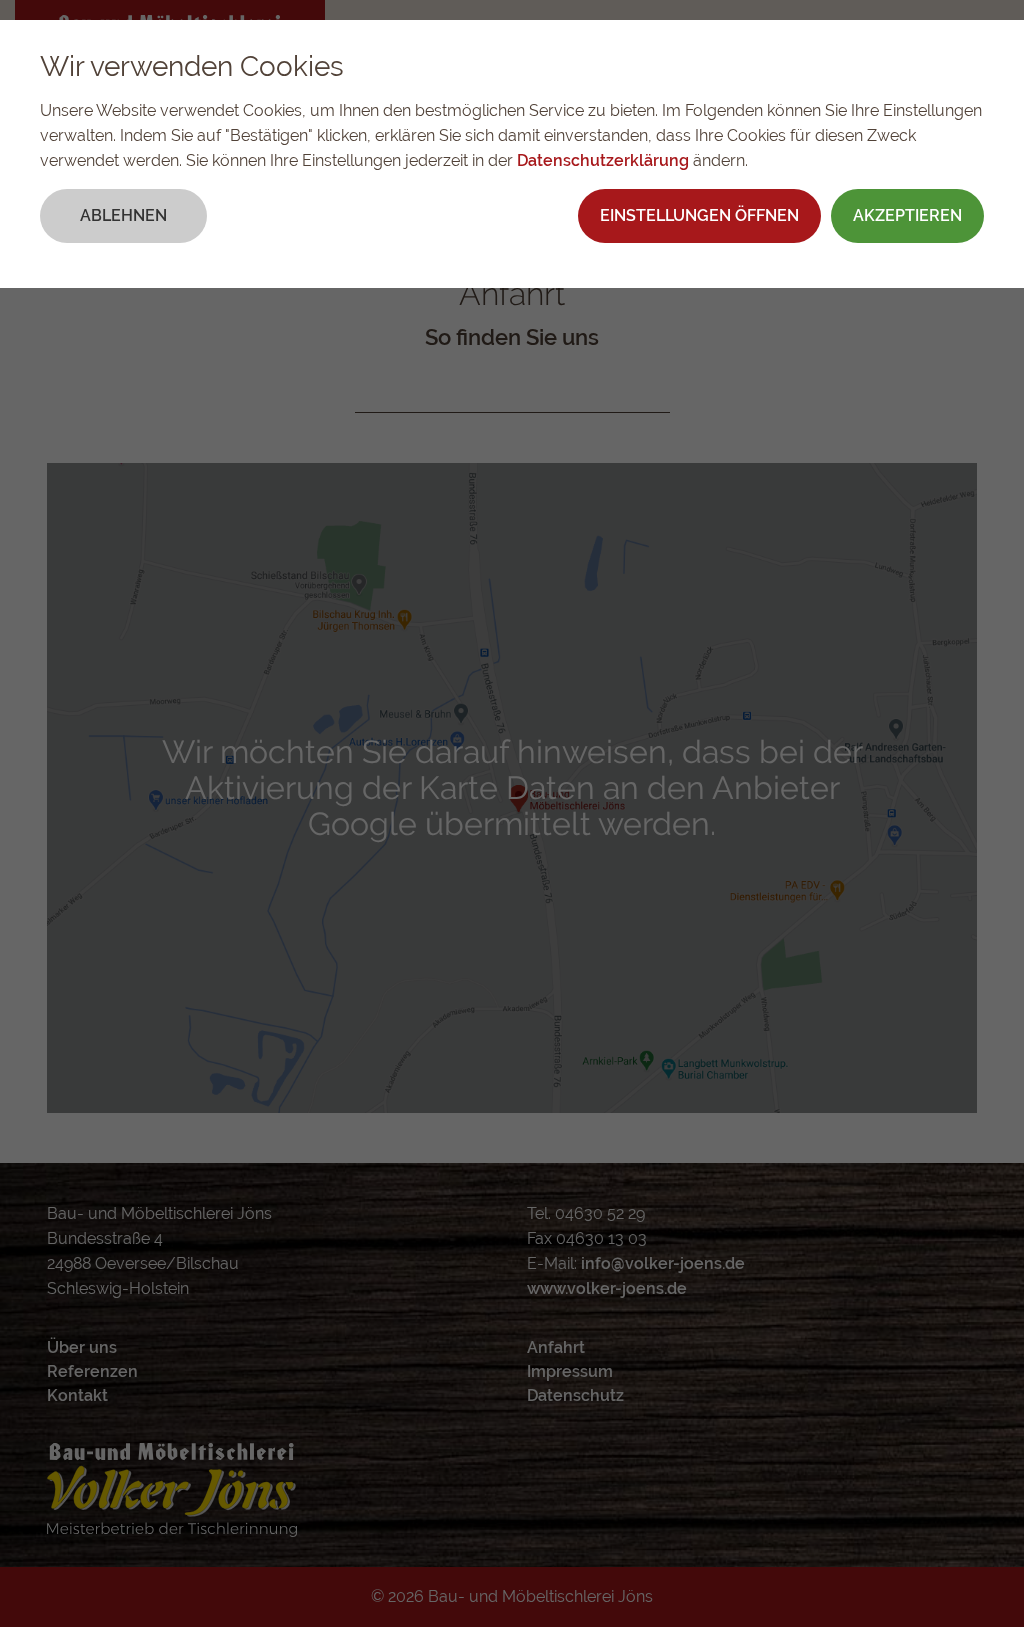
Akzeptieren (907, 215)
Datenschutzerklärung (603, 160)
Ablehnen (123, 215)
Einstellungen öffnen (699, 215)
